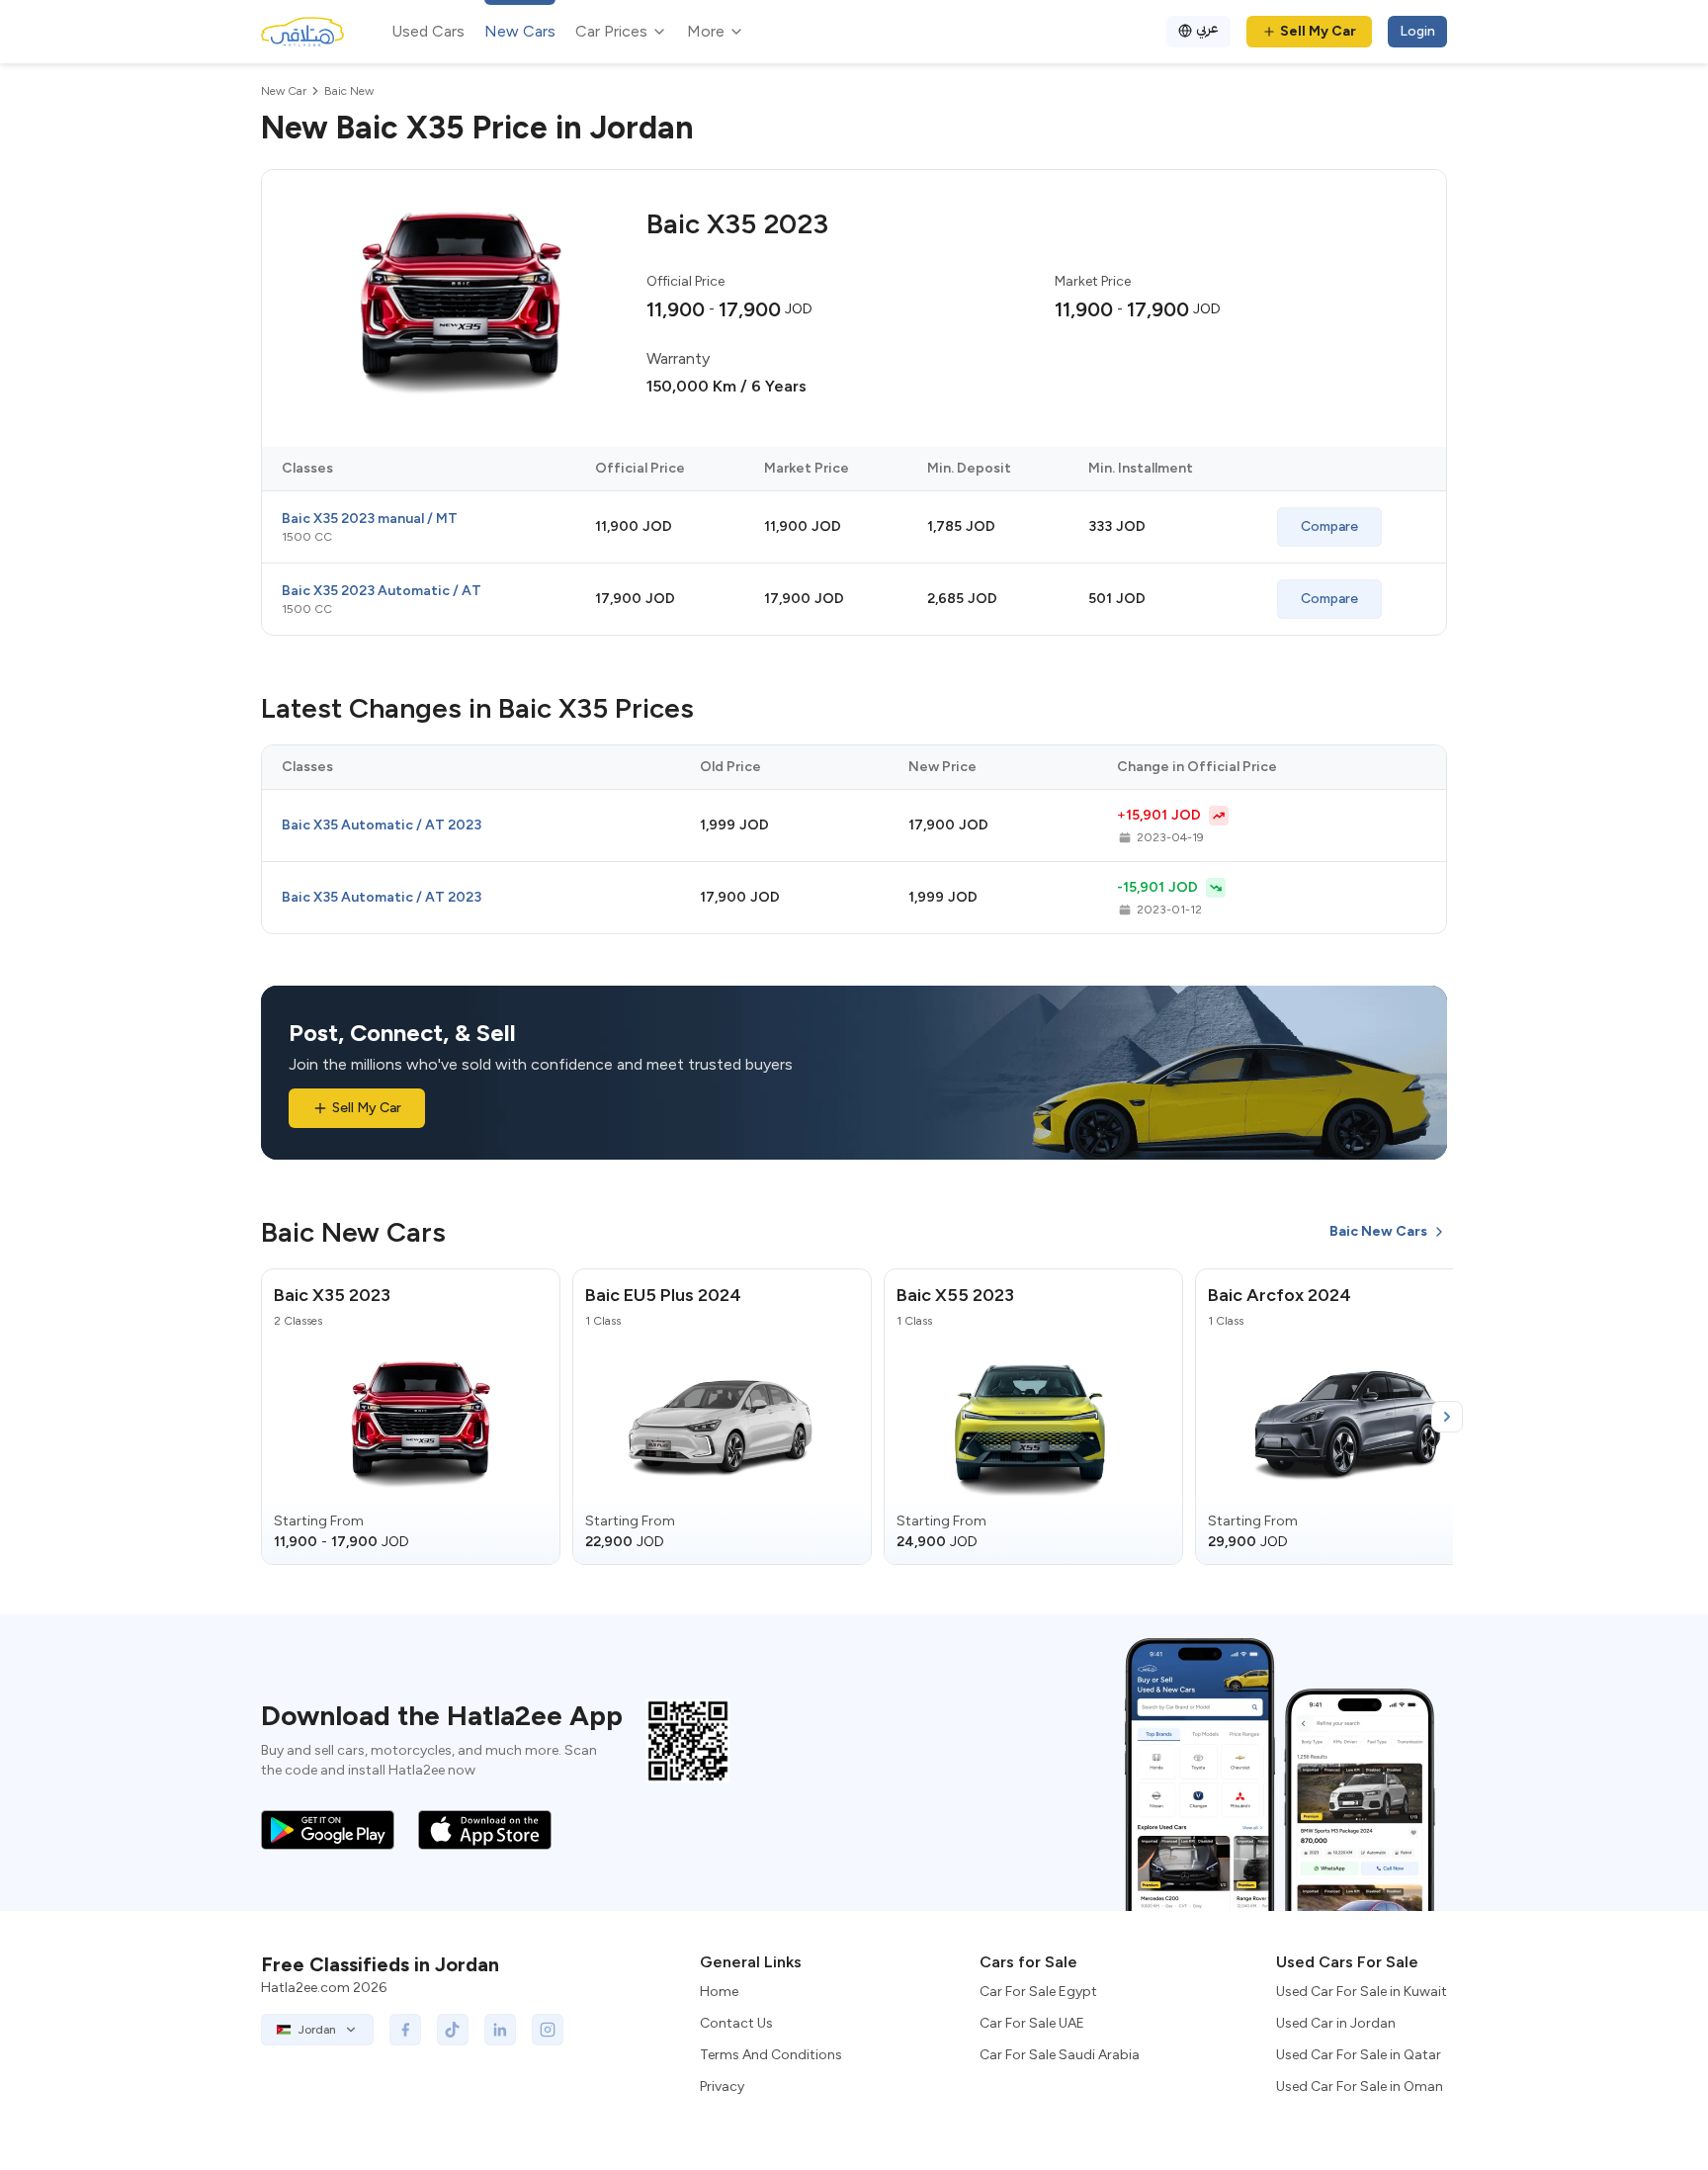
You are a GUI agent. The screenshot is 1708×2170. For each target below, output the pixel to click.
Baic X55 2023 (955, 1295)
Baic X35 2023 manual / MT (370, 519)
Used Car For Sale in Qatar (1359, 2055)
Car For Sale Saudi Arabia (1060, 2055)
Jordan (317, 2030)
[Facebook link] (405, 2030)
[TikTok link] (453, 2030)
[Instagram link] (548, 2030)
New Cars (520, 31)
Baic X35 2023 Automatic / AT (382, 591)
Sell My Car (1318, 31)
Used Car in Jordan (1336, 2023)
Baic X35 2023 (332, 1295)
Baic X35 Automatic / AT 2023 (382, 825)
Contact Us (736, 2023)
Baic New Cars (1378, 1231)
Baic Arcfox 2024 (1280, 1295)
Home (719, 1992)
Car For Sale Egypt (1038, 1992)
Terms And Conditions (771, 2055)
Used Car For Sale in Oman (1360, 2086)
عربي (1207, 28)
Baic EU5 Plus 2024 (663, 1295)
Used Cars (428, 31)
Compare (1329, 526)
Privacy (722, 2086)
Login (1417, 31)
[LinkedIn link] (500, 2030)
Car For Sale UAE (1032, 2023)
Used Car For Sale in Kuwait (1362, 1992)
